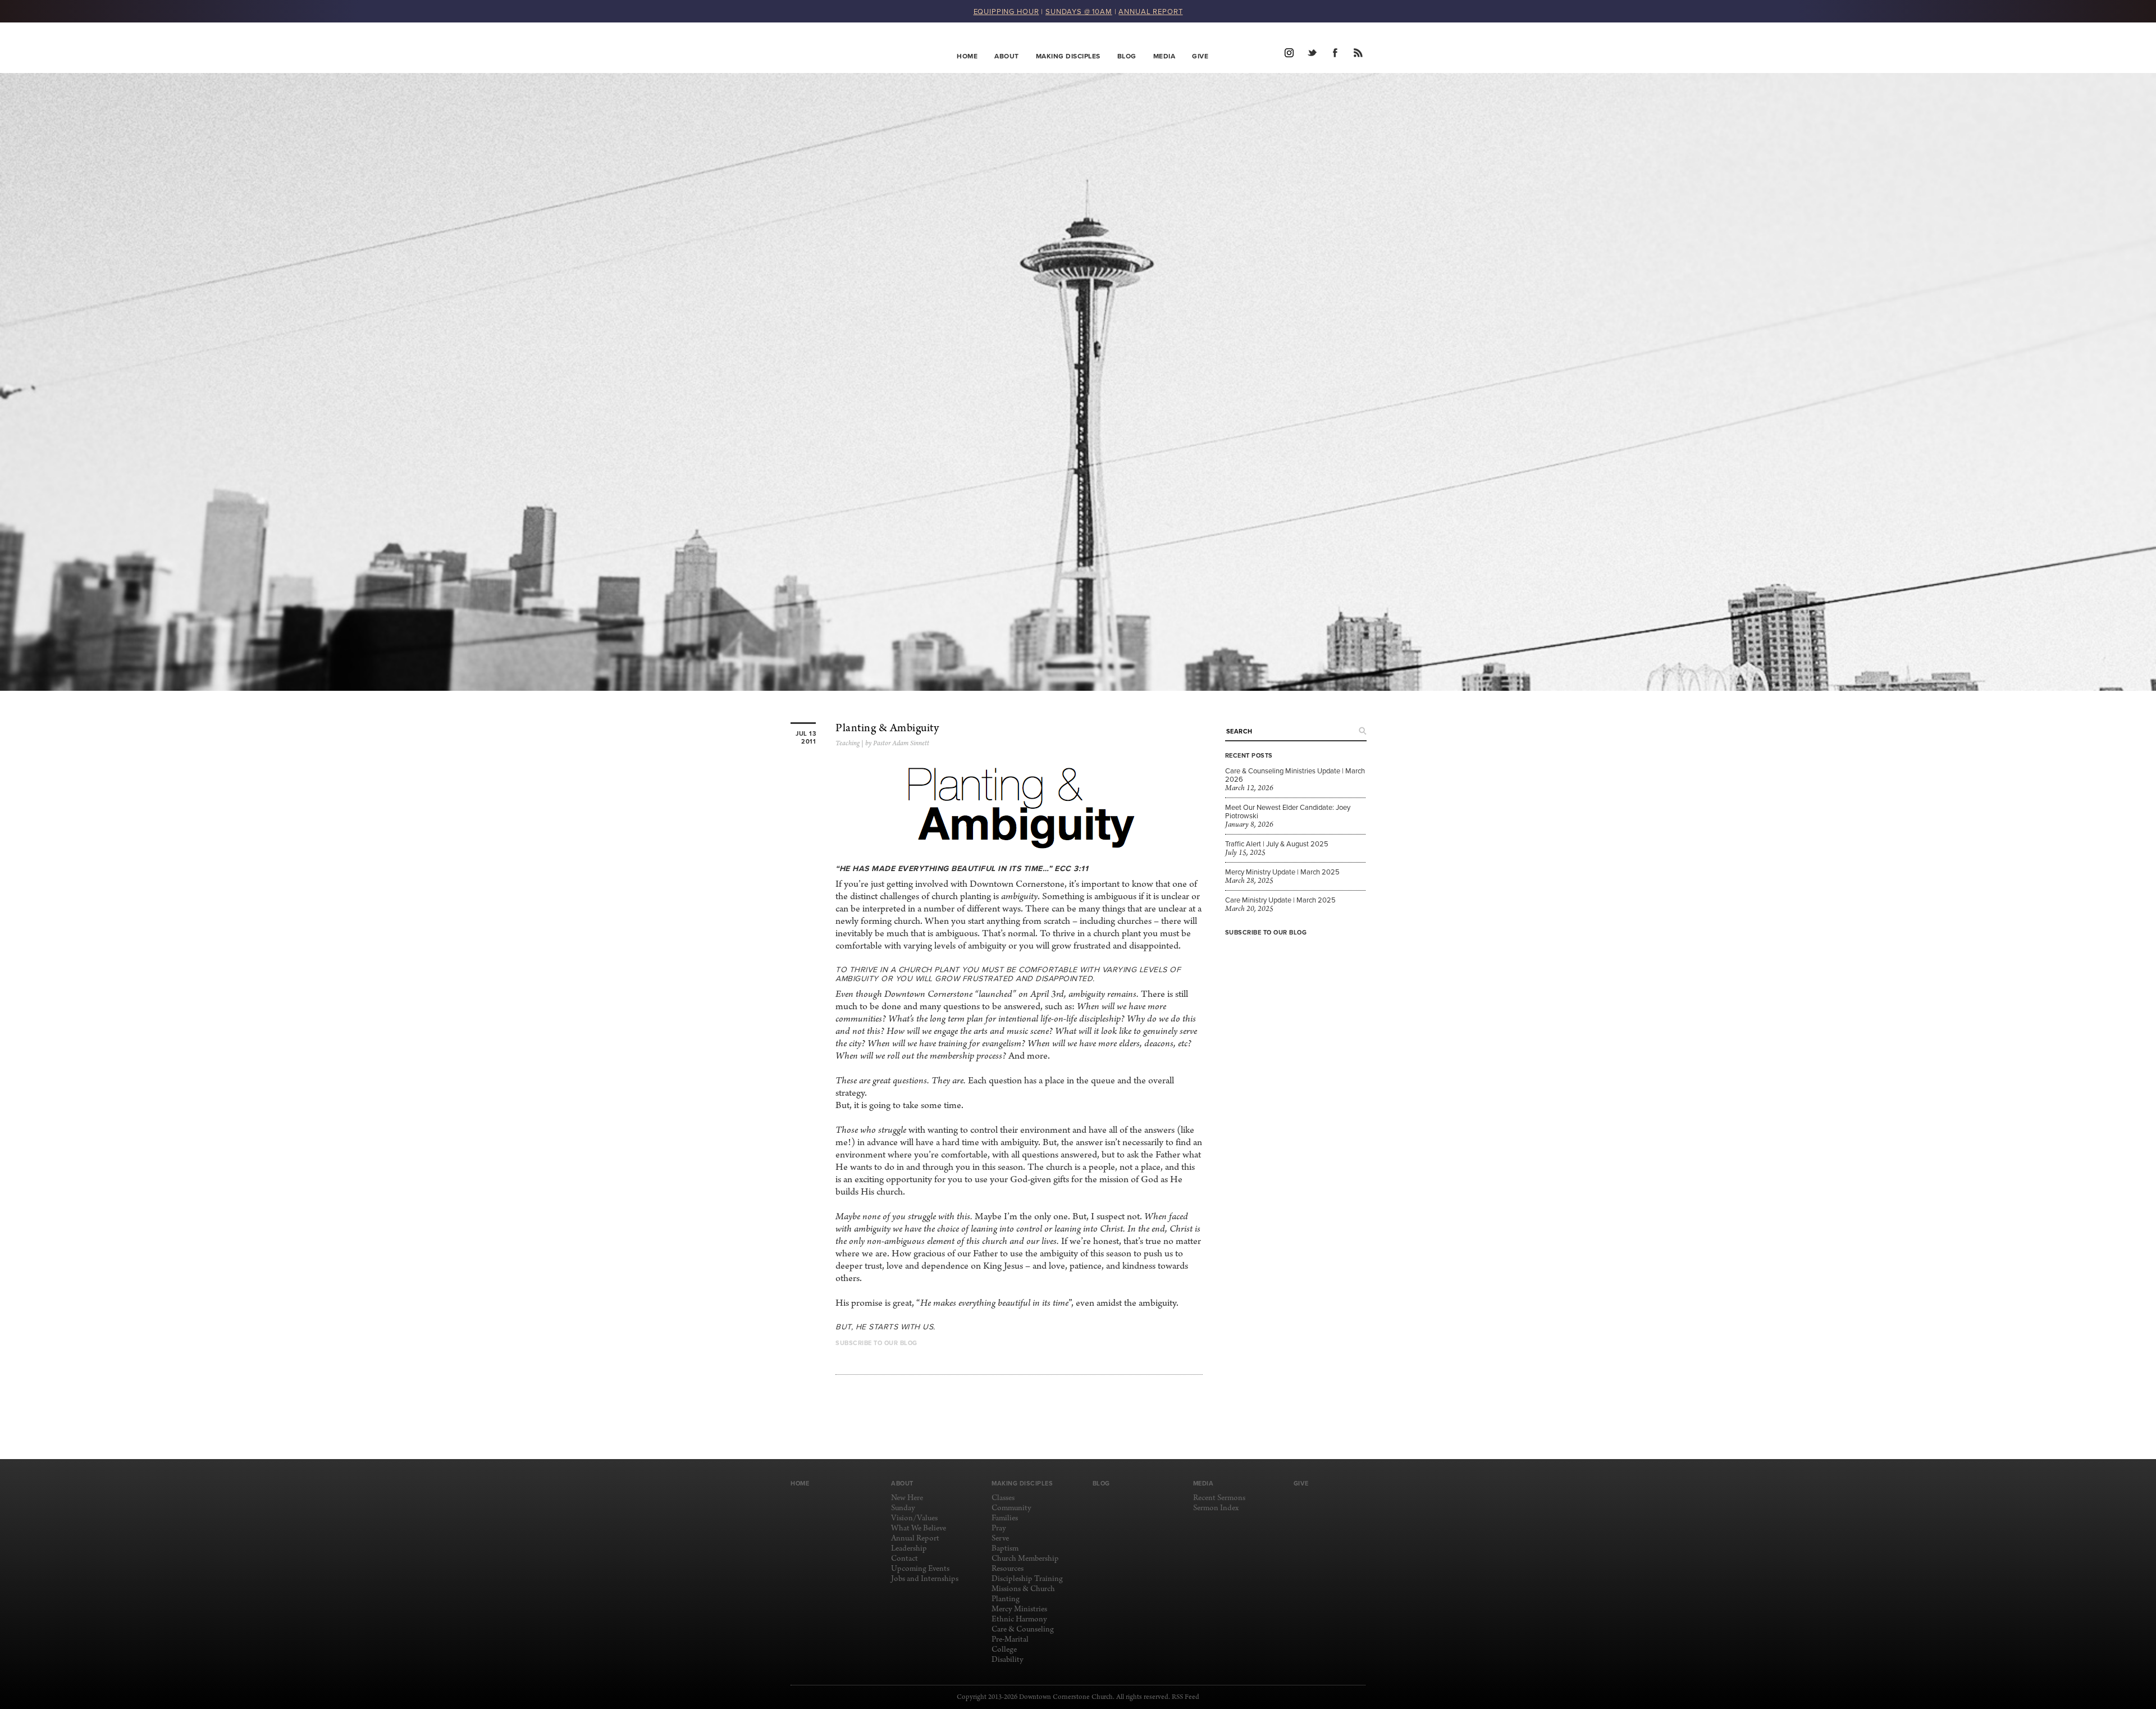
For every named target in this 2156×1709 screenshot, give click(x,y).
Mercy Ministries (1019, 1609)
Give (1200, 56)
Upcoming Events (920, 1569)
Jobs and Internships (925, 1579)
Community (1011, 1508)
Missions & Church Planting (1023, 1594)
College (1004, 1650)
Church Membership (1025, 1559)
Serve (1000, 1539)
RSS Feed (1186, 1697)
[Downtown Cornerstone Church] (847, 48)
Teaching (848, 744)
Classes (1003, 1498)
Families (1005, 1518)
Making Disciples (1068, 56)
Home (967, 56)
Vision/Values (914, 1518)
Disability (1008, 1660)
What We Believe (919, 1528)
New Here (907, 1498)
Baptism (1005, 1549)
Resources (1008, 1569)
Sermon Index (1216, 1508)
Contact (905, 1559)
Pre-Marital (1010, 1640)
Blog (1127, 56)
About (1007, 56)
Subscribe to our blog (1266, 932)
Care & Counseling (1023, 1630)
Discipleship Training (1027, 1579)
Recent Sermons (1219, 1498)
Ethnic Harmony (1019, 1619)
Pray (999, 1528)
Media (1164, 56)
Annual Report (915, 1539)
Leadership (909, 1549)
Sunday (903, 1508)
